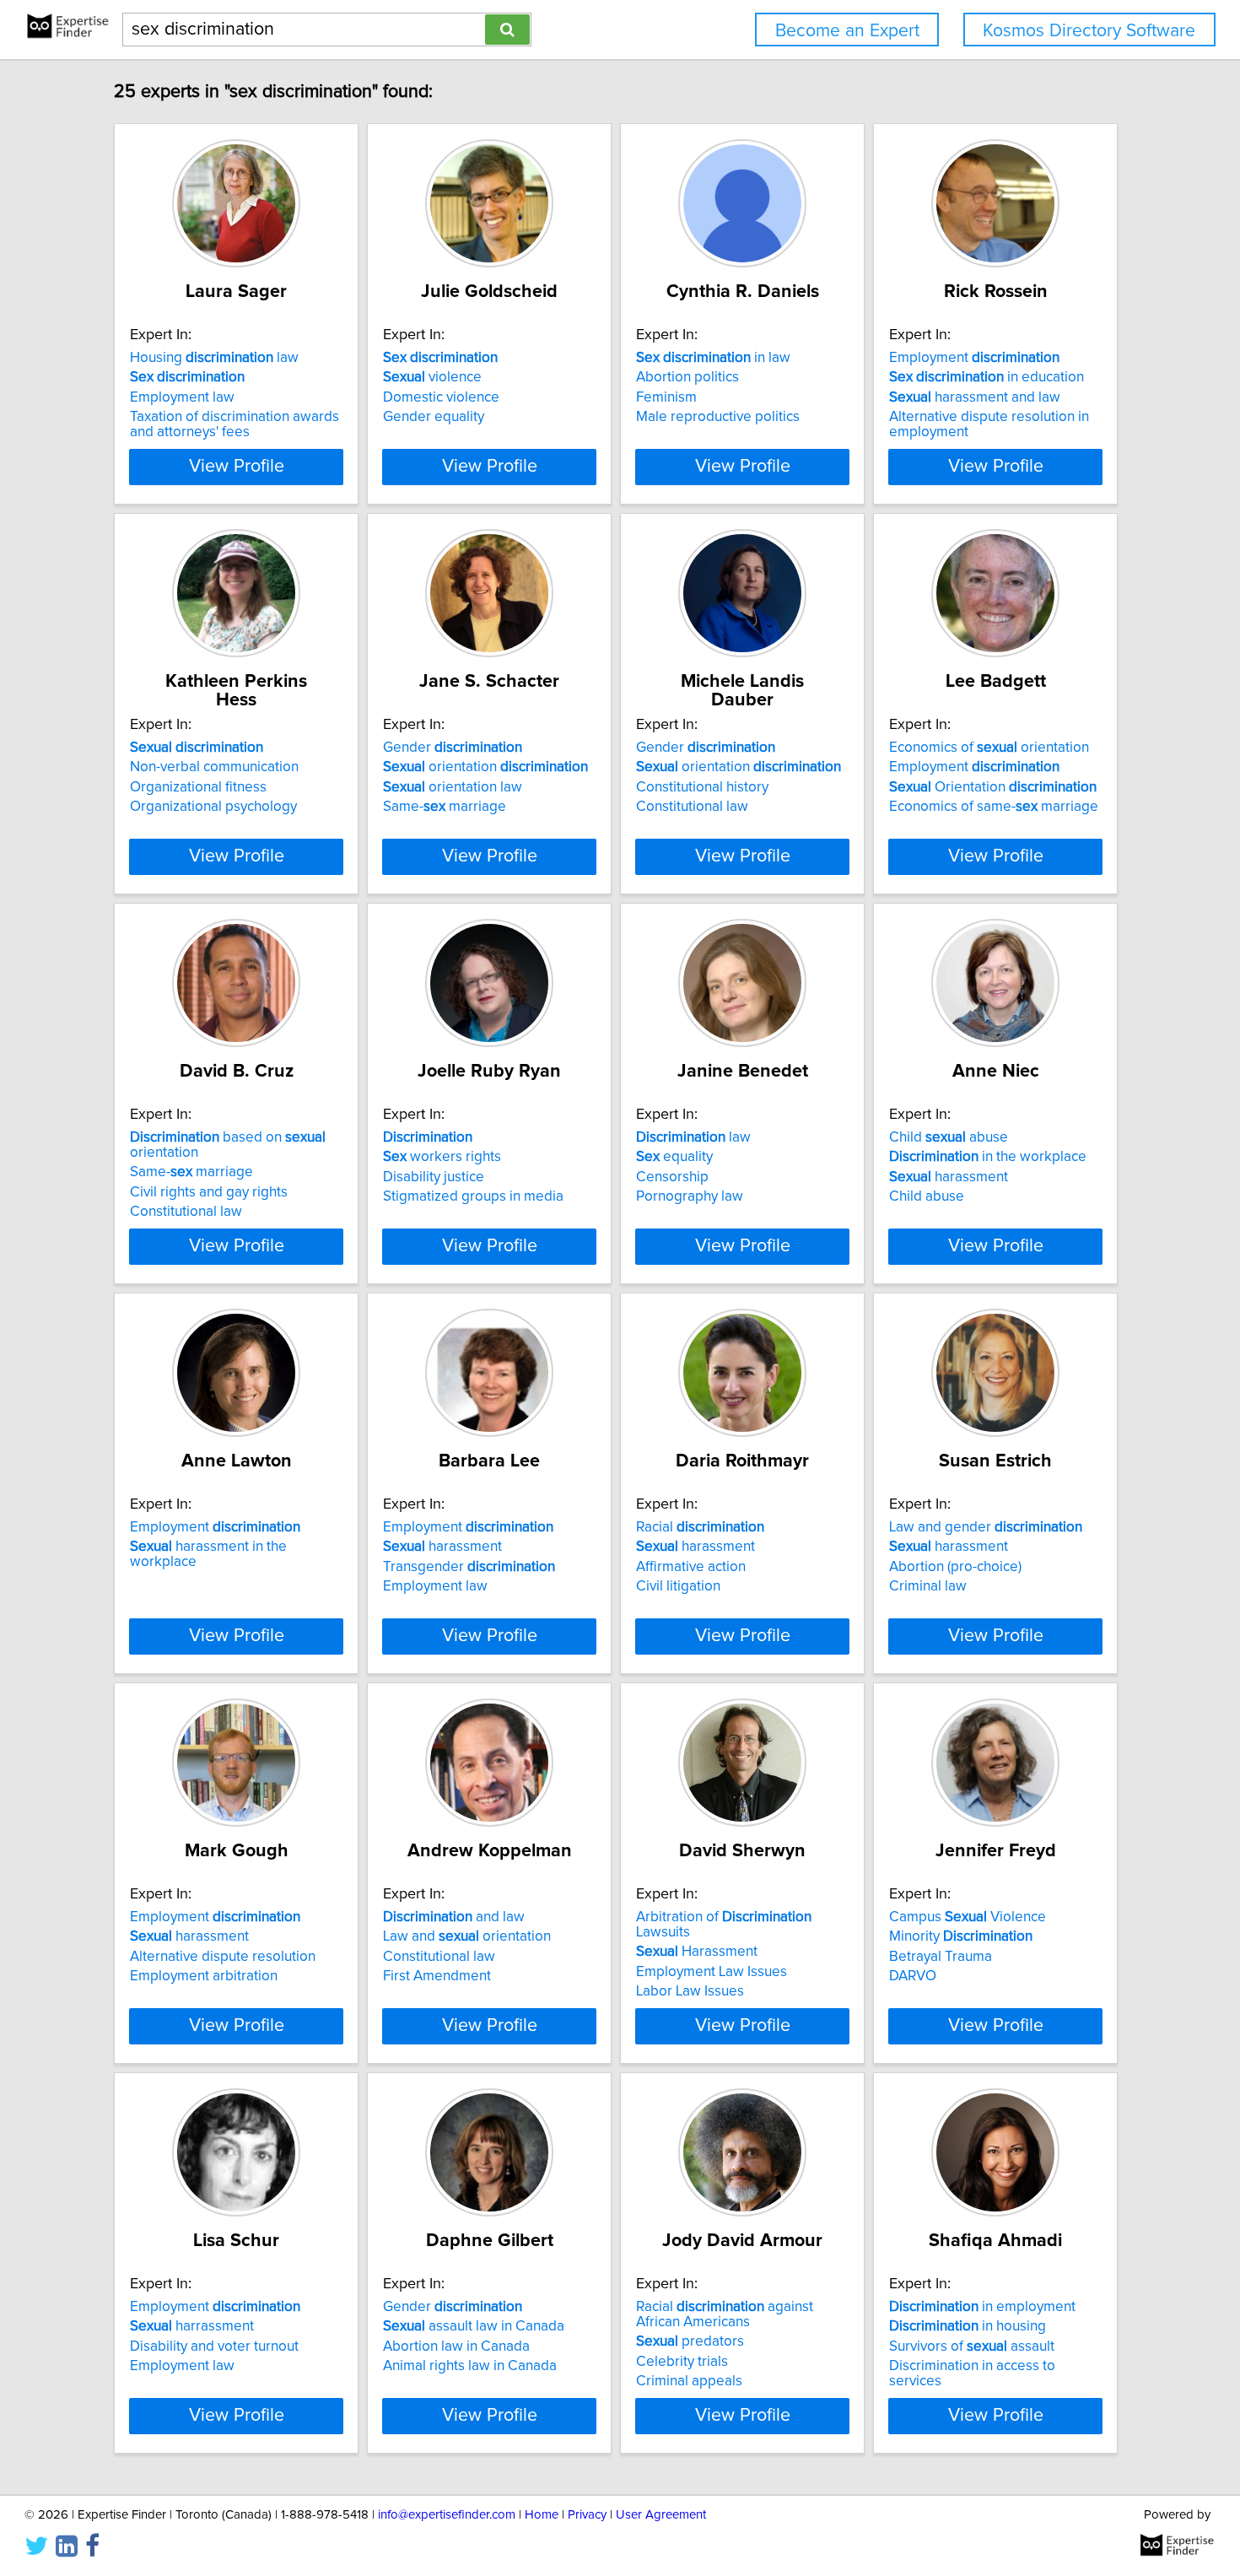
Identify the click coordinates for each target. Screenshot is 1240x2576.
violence (432, 377)
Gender (453, 748)
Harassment (697, 1952)
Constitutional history (702, 787)
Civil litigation (678, 1586)
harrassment (192, 2326)
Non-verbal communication (214, 767)
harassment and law (975, 397)
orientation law (453, 787)
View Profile (237, 467)
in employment (982, 2307)
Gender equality (434, 417)
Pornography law (690, 1196)
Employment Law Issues (712, 1972)
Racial (700, 1527)
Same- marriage (445, 807)
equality (674, 1157)
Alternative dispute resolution (223, 1957)
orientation (485, 767)
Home (542, 2515)
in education (987, 377)
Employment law (182, 397)
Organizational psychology (213, 807)
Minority (961, 1936)
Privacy (587, 2515)
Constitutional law (692, 807)
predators (690, 2341)
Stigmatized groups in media (473, 1196)
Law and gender (986, 1527)
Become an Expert (847, 31)
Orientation (993, 787)
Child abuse (949, 1137)
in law (713, 358)
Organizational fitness (198, 787)
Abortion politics (687, 377)
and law (454, 1917)
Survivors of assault (972, 2346)
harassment (949, 1177)
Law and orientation (467, 1936)
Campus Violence (968, 1917)
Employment (974, 358)
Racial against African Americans (725, 2314)
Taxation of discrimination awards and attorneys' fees (235, 424)
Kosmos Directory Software (1089, 31)
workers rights (442, 1157)
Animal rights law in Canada (470, 2366)
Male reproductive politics (718, 417)
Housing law (214, 358)
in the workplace (988, 1157)
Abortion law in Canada (456, 2346)
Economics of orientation (989, 748)
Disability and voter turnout (214, 2346)
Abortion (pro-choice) (955, 1567)
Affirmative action (691, 1567)
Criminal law (928, 1586)
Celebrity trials (682, 2362)
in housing (968, 2326)
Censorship (672, 1177)
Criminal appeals (689, 2381)
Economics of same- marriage (994, 807)
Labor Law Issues (690, 1991)
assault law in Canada (474, 2326)
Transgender (469, 1567)
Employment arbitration (204, 1976)
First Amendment (437, 1976)
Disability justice (434, 1177)
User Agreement (661, 2515)
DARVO (913, 1976)
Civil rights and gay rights (209, 1192)
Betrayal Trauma (941, 1957)
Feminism (666, 397)
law (693, 1137)
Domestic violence (441, 397)
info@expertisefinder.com (447, 2515)
